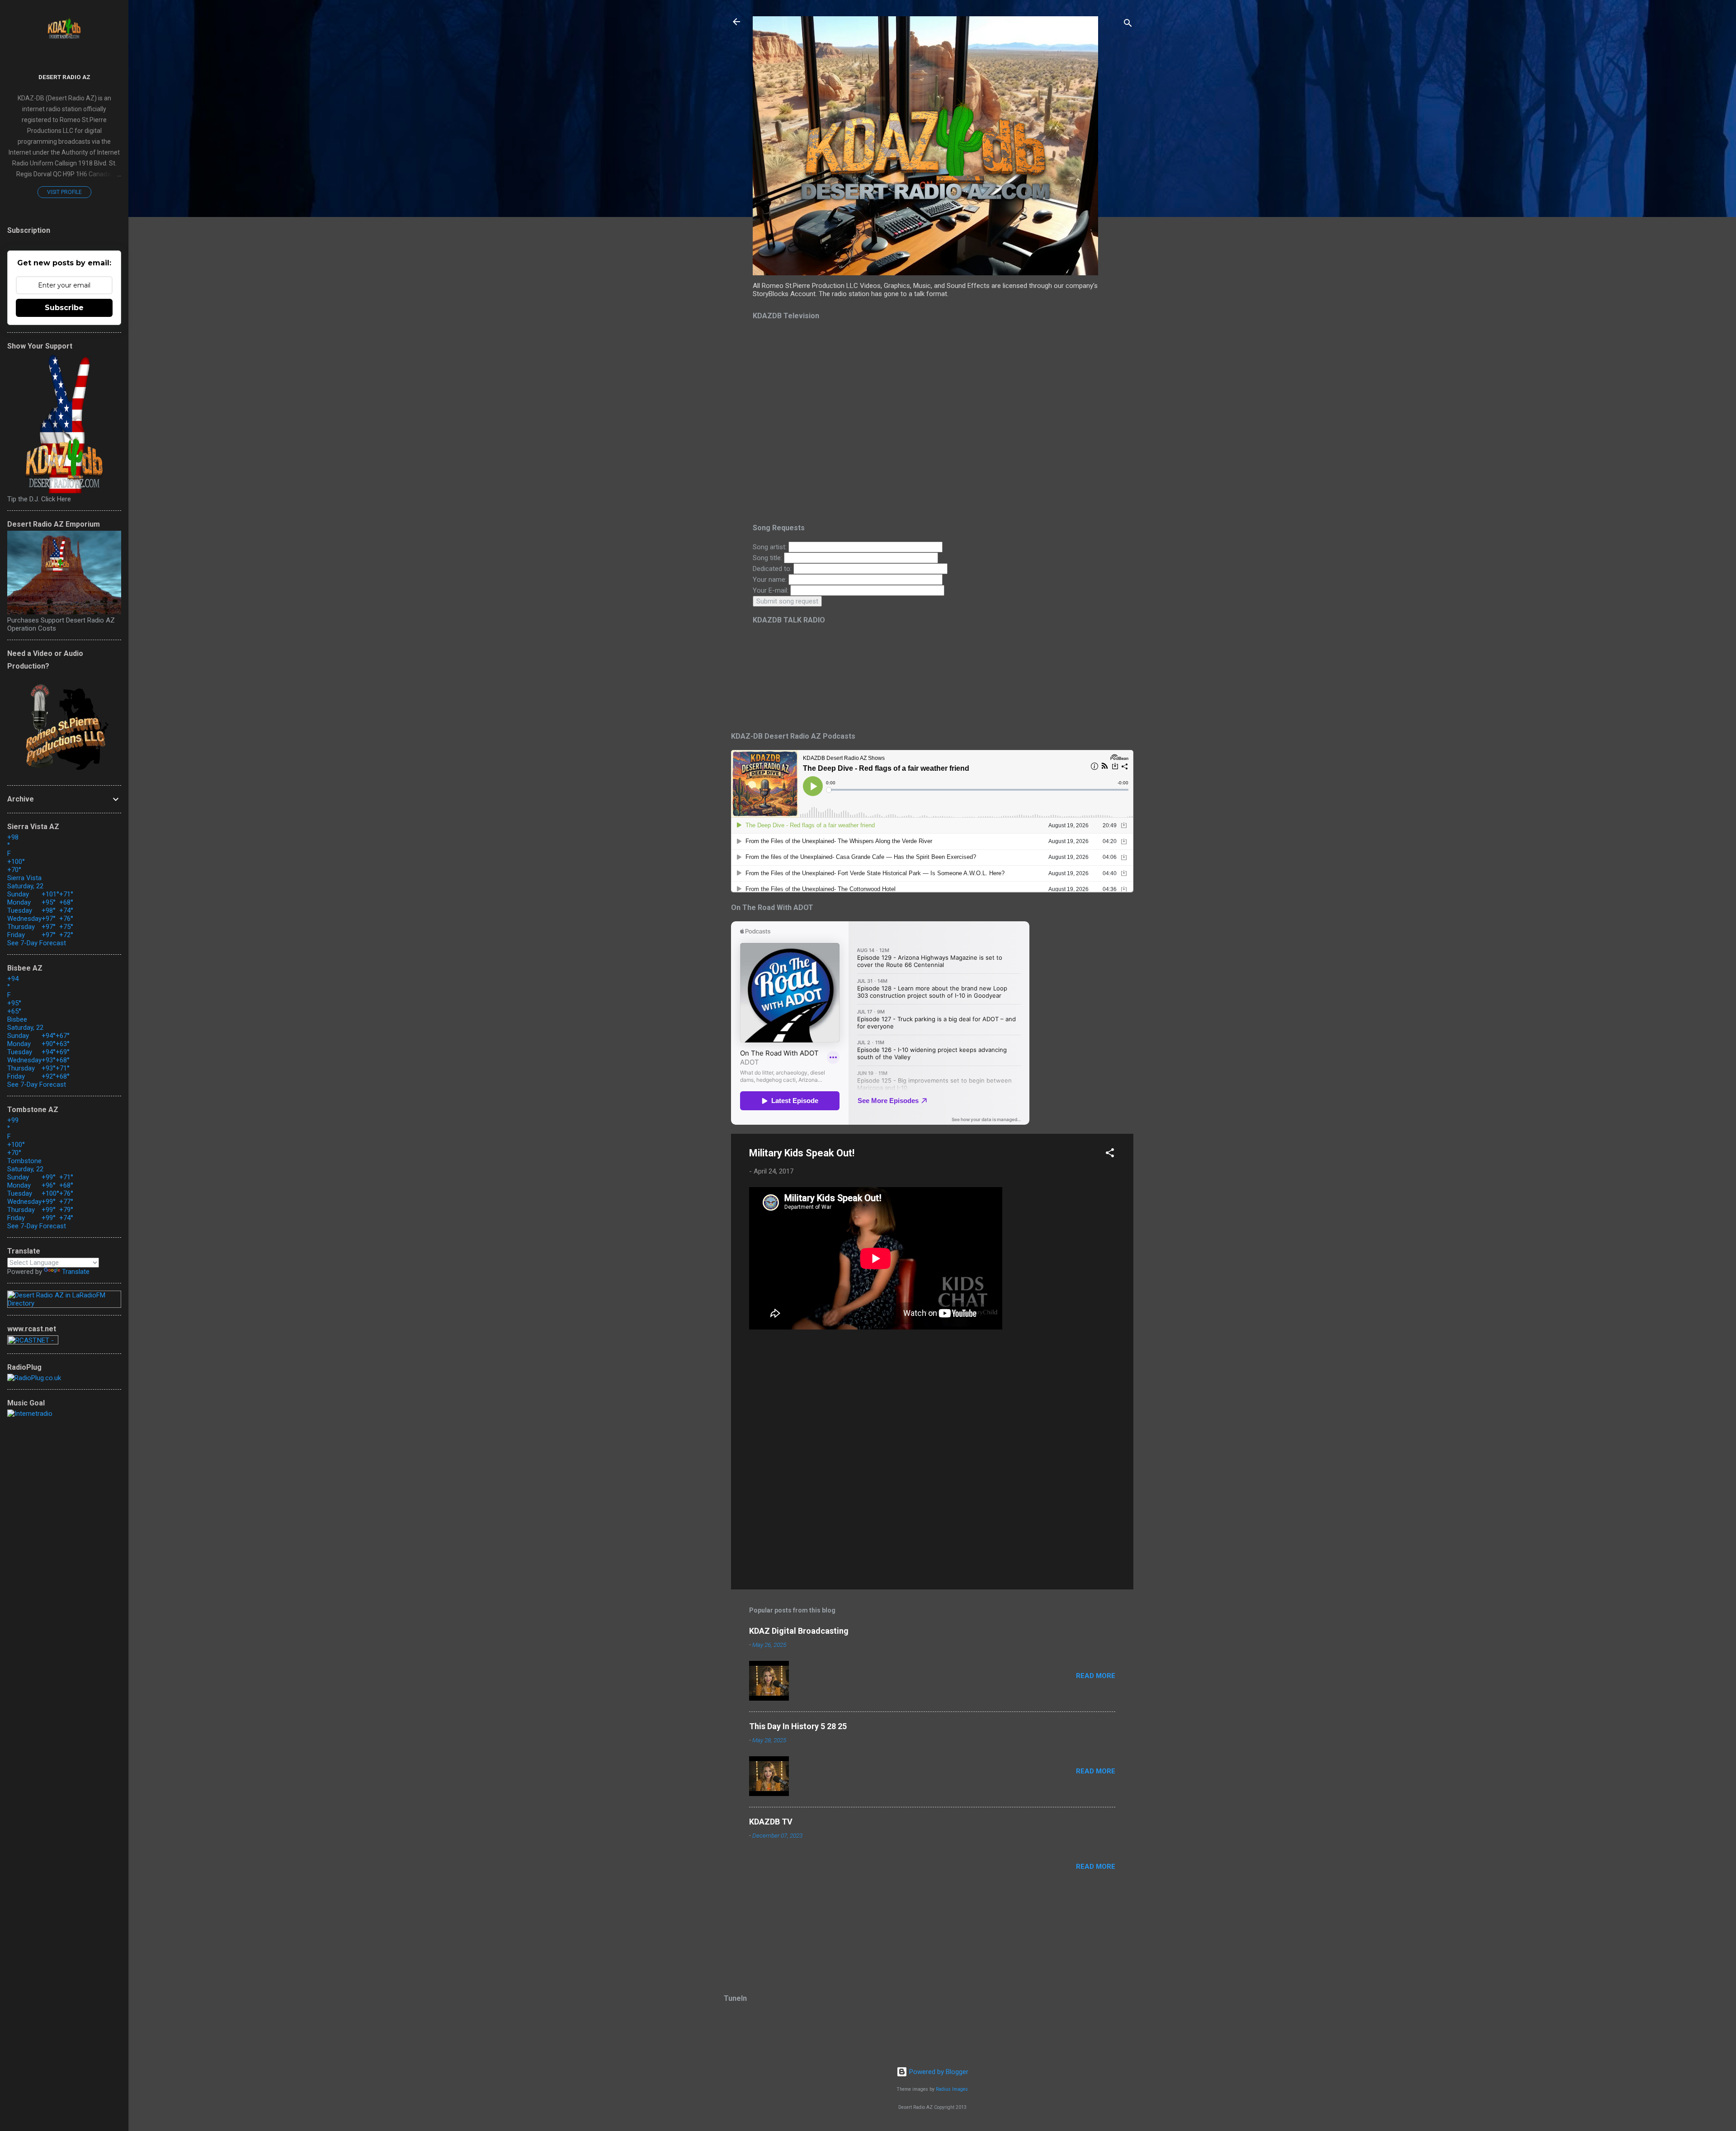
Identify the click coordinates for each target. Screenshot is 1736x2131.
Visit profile (64, 192)
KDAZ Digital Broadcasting (799, 1631)
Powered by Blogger (938, 2072)
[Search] (1128, 25)
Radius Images (952, 2089)
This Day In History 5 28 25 (798, 1726)
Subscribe (64, 308)
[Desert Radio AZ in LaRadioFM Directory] (64, 1303)
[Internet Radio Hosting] (33, 1342)
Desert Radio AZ (64, 77)
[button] (1110, 1154)
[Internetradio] (30, 1414)
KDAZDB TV (771, 1822)
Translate (76, 1272)
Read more (1096, 1676)
